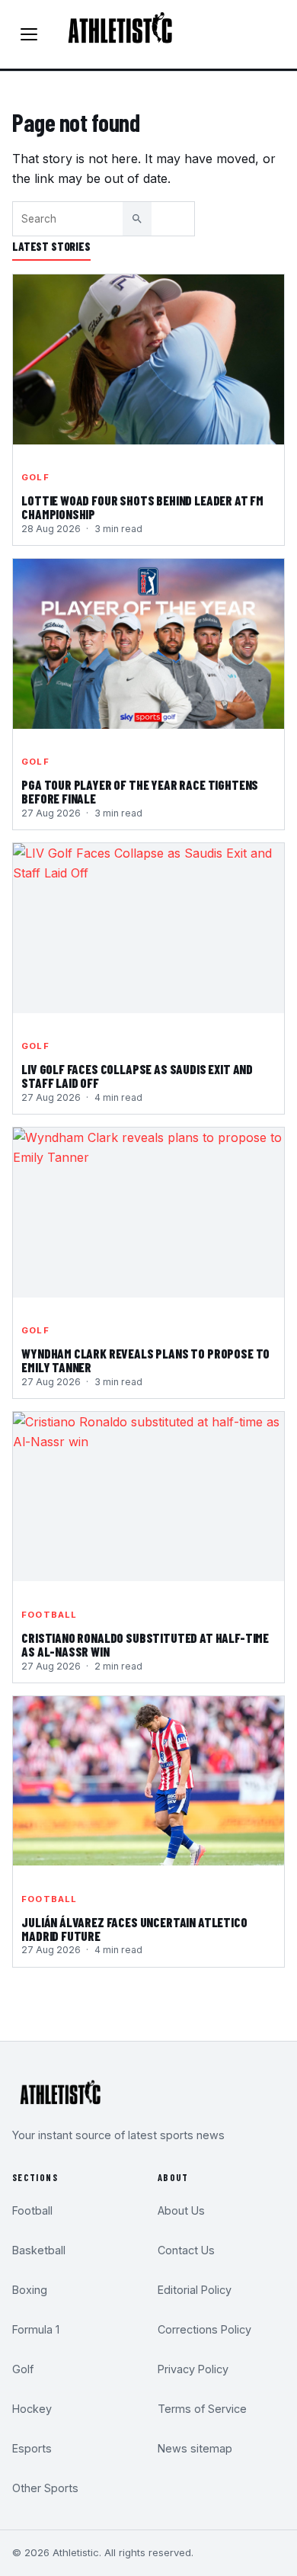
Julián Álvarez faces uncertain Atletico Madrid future (134, 1930)
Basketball (39, 2250)
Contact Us (186, 2250)
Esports (32, 2448)
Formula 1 (36, 2329)
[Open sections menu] (29, 34)
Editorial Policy (195, 2290)
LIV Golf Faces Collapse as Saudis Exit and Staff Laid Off (137, 1076)
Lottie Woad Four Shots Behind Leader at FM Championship (142, 508)
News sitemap (195, 2448)
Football (49, 1615)
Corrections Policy (204, 2329)
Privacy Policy (193, 2369)
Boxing (30, 2290)
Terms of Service (202, 2409)
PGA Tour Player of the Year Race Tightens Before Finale (140, 792)
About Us (181, 2210)
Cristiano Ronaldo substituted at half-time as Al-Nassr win (145, 1645)
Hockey (32, 2409)
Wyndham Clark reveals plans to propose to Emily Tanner (145, 1361)
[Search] (137, 219)
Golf (35, 477)
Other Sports (45, 2488)
